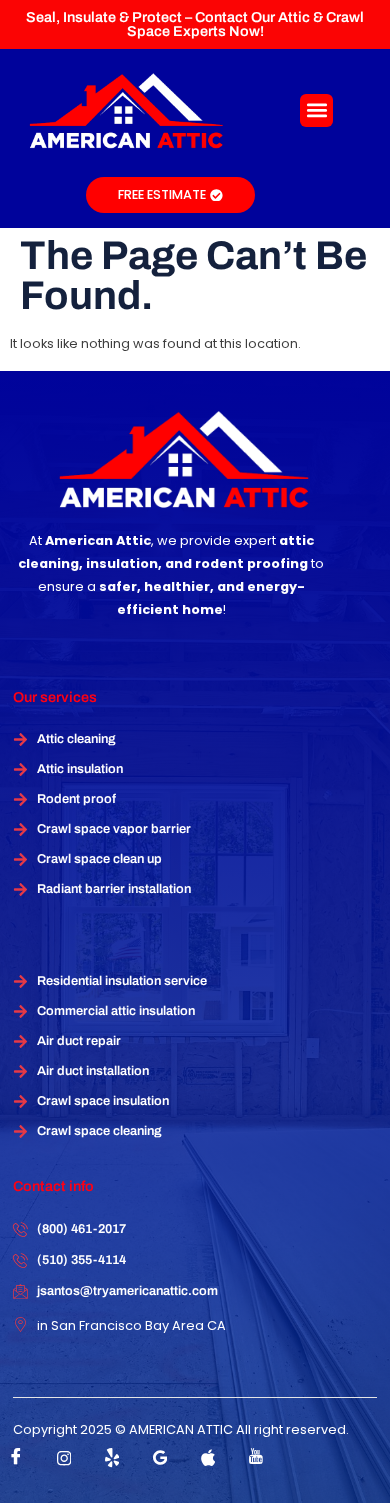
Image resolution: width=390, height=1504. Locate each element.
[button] (316, 110)
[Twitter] (112, 1458)
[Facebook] (16, 1458)
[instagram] (64, 1458)
